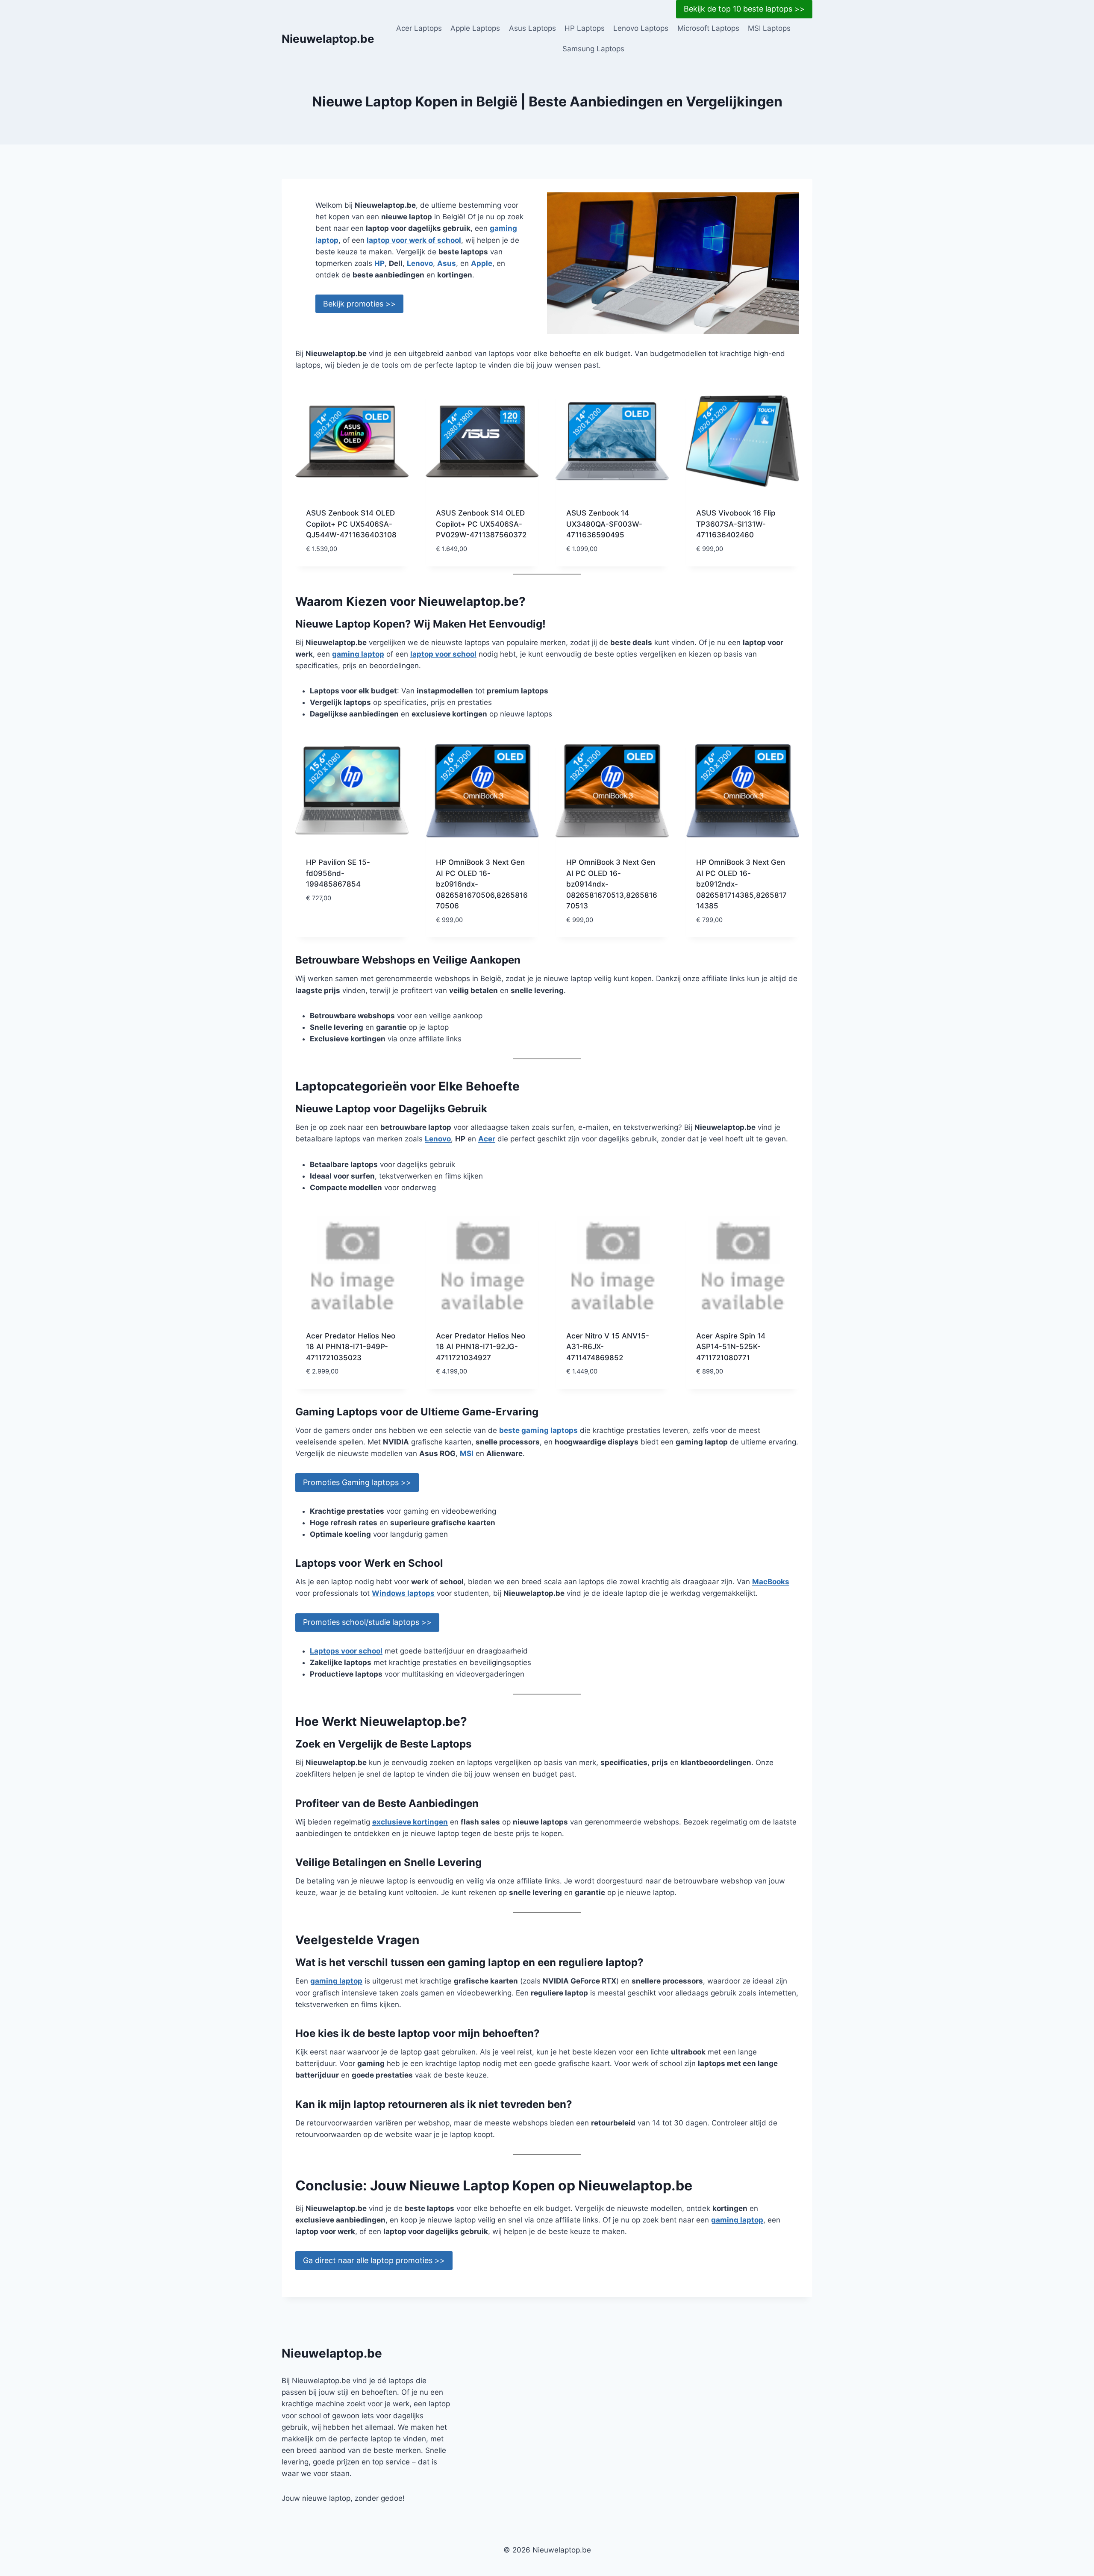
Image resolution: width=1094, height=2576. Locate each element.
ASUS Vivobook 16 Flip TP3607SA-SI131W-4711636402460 (736, 524)
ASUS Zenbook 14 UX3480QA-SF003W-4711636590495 (604, 524)
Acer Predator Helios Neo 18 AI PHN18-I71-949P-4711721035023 (351, 1347)
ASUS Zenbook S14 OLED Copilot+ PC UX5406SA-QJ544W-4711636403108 (351, 524)
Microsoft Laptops (708, 28)
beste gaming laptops (538, 1430)
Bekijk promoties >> (359, 304)
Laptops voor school (346, 1651)
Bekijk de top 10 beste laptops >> (744, 9)
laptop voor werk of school (414, 240)
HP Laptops (585, 28)
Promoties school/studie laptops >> (367, 1622)
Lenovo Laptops (641, 28)
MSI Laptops (769, 28)
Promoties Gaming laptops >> (357, 1482)
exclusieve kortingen (410, 1822)
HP (379, 263)
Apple (482, 263)
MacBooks (771, 1582)
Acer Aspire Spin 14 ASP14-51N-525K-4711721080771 (731, 1347)
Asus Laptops (532, 28)
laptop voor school (443, 654)
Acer (487, 1139)
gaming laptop (358, 654)
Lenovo (420, 263)
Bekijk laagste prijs (342, 923)
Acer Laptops (419, 28)
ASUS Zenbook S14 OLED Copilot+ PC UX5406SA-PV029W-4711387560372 (481, 524)
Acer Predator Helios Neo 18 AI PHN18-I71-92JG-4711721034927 (481, 1347)
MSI (467, 1453)
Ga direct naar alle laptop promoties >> (374, 2260)
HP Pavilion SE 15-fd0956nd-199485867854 (338, 873)
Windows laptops (403, 1593)
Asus (447, 263)
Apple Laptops (475, 28)
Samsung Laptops (593, 49)
